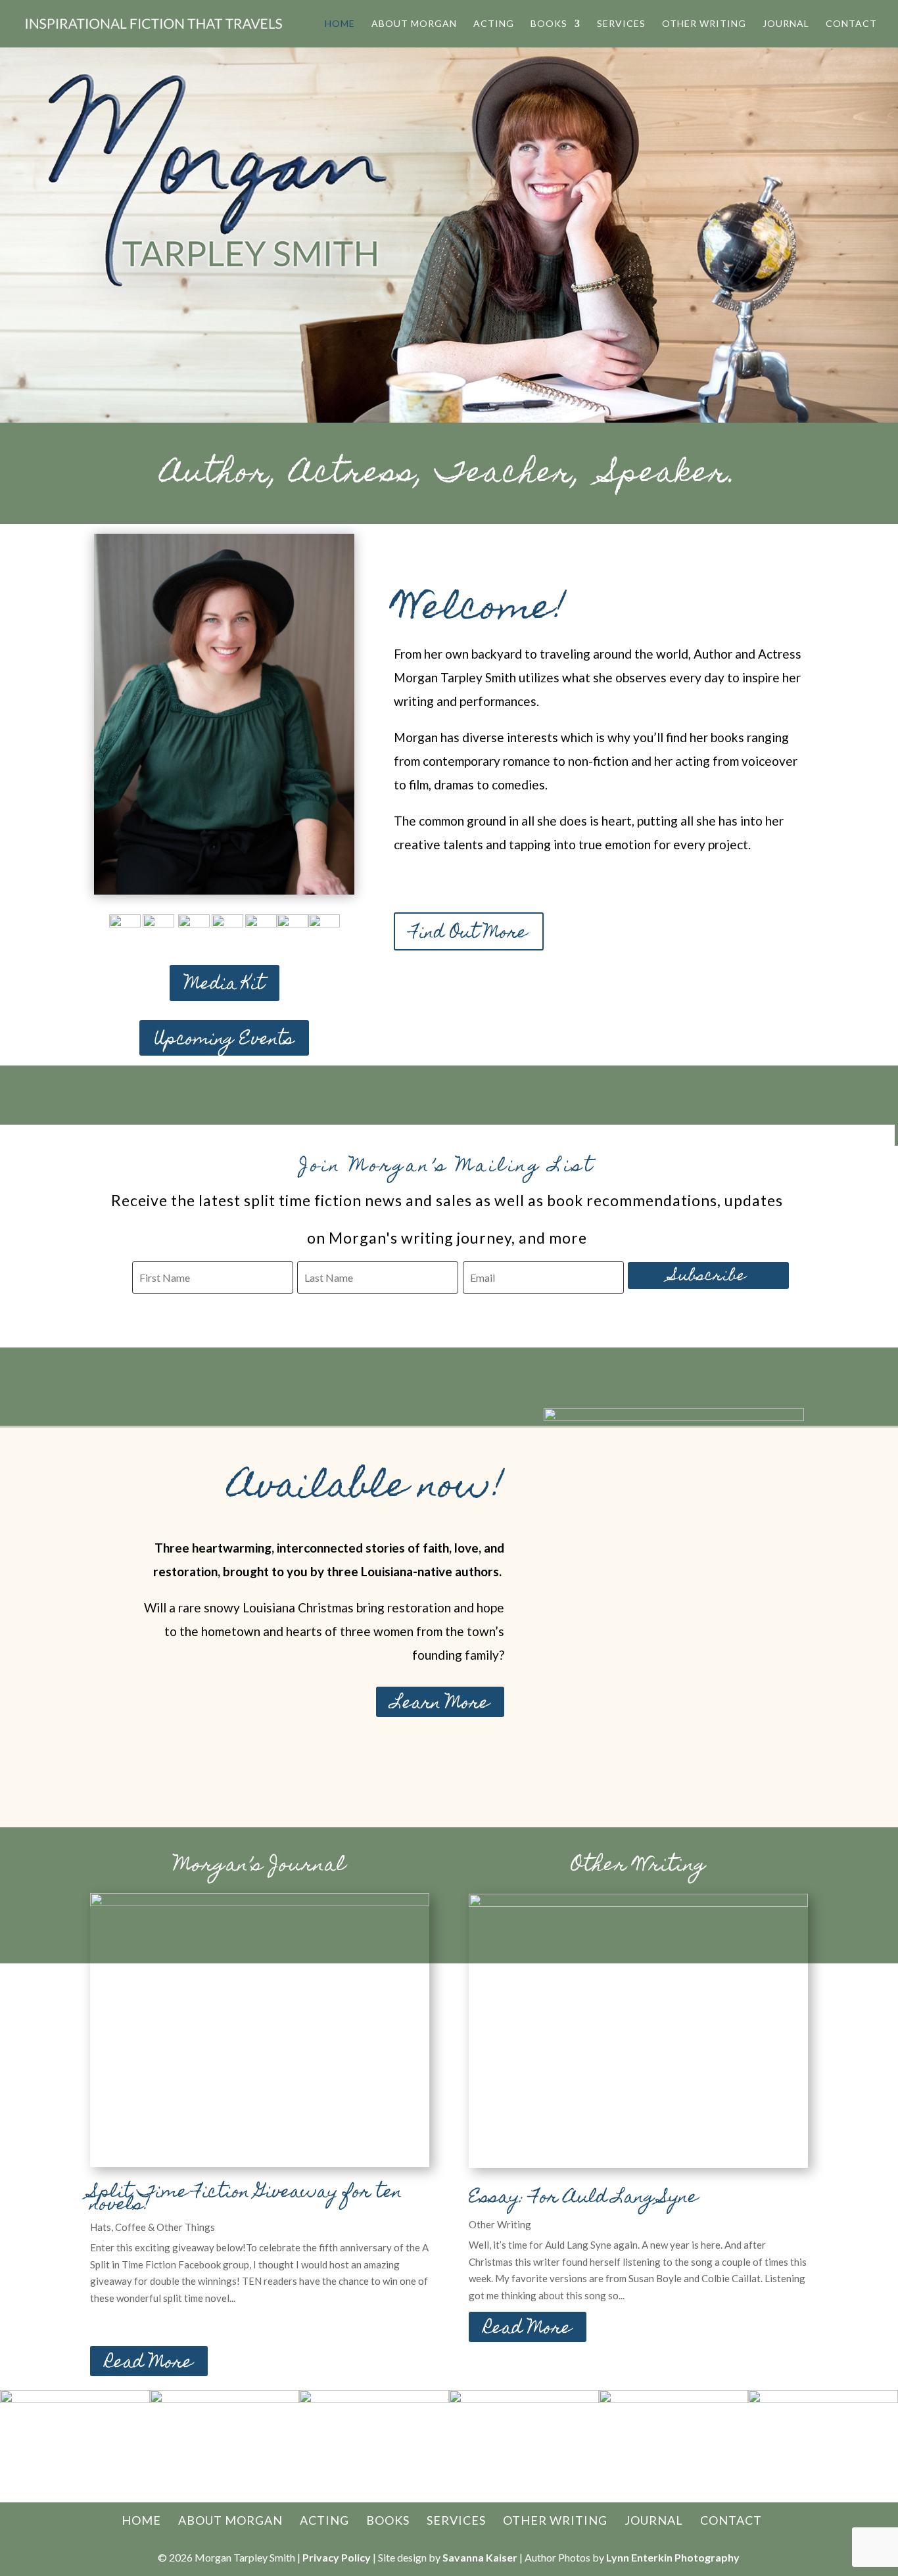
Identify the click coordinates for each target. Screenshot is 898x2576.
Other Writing (704, 24)
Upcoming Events (224, 1040)
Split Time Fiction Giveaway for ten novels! (246, 2199)
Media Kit (225, 985)
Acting (494, 24)
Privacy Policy (337, 2557)
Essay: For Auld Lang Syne (583, 2198)
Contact (851, 24)
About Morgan (414, 24)
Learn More (440, 1702)
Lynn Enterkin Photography (673, 2557)
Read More (149, 2362)
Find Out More (469, 934)
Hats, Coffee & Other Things (153, 2227)
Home (340, 24)
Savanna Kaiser (480, 2557)
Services (621, 24)
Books (549, 24)
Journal (786, 24)
